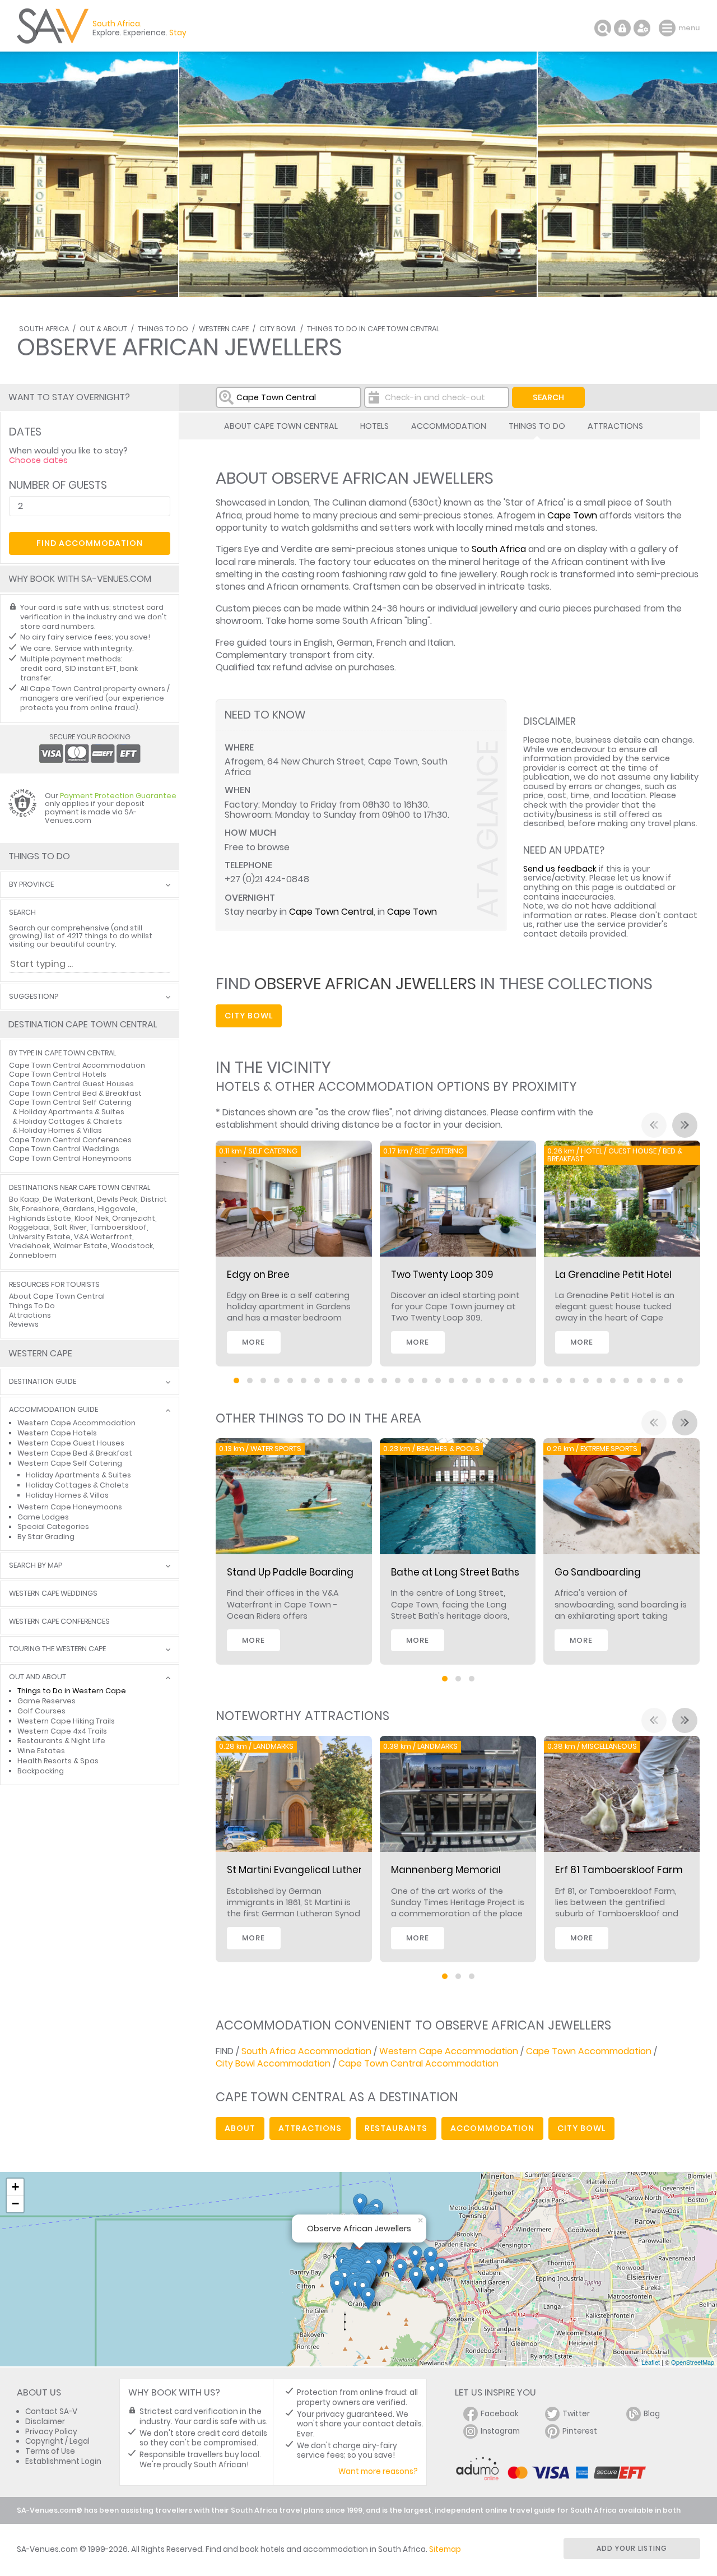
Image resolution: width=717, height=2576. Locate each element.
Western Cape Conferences (59, 1622)
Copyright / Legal (57, 2441)
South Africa (44, 329)
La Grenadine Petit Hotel (613, 1275)
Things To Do (163, 329)
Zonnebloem (33, 1255)
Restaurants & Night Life (61, 1741)
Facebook (500, 2414)
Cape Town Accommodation (589, 2051)
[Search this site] (603, 28)
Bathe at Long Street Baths (455, 1572)
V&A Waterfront (103, 1237)
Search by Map (36, 1566)
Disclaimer (45, 2422)
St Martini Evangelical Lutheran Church (320, 1870)
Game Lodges (43, 1517)
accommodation (492, 2128)
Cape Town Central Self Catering (70, 1102)
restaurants (396, 2128)
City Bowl (278, 329)
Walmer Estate (80, 1246)
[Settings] (642, 28)
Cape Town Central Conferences (70, 1140)
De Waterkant (68, 1199)
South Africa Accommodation (306, 2051)
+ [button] (15, 2187)
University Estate (40, 1237)
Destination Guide (43, 1382)
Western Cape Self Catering (70, 1463)
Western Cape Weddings (53, 1594)
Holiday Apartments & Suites (72, 1112)
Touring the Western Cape (57, 1649)
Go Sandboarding (598, 1572)
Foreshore (41, 1209)
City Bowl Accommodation (273, 2063)
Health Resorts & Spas (58, 1761)
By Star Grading (46, 1537)
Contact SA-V (51, 2411)
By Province (31, 885)
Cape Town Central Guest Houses (71, 1084)
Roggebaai (29, 1227)
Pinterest (580, 2431)
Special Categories (53, 1526)
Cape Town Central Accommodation (418, 2063)
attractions (310, 2128)
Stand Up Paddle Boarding (290, 1572)
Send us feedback (560, 869)
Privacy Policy (51, 2432)
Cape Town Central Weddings (64, 1149)
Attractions (615, 426)
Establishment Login (63, 2461)
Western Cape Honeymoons (70, 1507)
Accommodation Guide (53, 1410)
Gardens (79, 1209)
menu (669, 28)
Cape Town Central (331, 912)
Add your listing (632, 2548)
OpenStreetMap (693, 2362)
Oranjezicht (134, 1218)
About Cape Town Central (281, 426)
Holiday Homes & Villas (60, 1130)
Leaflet (651, 2362)
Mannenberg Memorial (446, 1870)
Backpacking (41, 1771)
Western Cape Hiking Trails (66, 1721)
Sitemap (445, 2549)
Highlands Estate (40, 1218)
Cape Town (572, 515)
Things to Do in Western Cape (72, 1691)
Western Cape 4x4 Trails (62, 1731)
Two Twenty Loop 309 (442, 1275)
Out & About (103, 329)
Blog (652, 2414)
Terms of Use (50, 2451)
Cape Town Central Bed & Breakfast (75, 1093)
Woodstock (132, 1246)
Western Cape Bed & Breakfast (75, 1453)
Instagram (500, 2431)
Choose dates (38, 460)
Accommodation (449, 426)
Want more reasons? (378, 2471)
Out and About (38, 1677)
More (253, 1342)
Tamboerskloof (118, 1227)
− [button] (15, 2204)
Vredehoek (29, 1246)
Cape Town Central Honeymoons (70, 1158)
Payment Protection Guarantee (118, 796)
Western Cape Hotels (57, 1433)
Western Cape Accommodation (449, 2051)
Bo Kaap (24, 1199)
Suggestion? (34, 997)
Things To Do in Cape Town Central (373, 329)
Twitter (576, 2414)
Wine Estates (41, 1751)
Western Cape (224, 329)
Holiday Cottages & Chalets (71, 1121)
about (240, 2128)
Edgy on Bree (258, 1275)
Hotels (374, 426)
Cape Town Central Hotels (58, 1074)
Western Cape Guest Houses (71, 1443)
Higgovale (117, 1209)
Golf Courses (41, 1711)
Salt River (70, 1227)
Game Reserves (46, 1701)
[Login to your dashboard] (622, 28)
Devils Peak (117, 1199)
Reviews (24, 1324)
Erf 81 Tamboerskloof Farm (619, 1870)
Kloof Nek (92, 1218)
